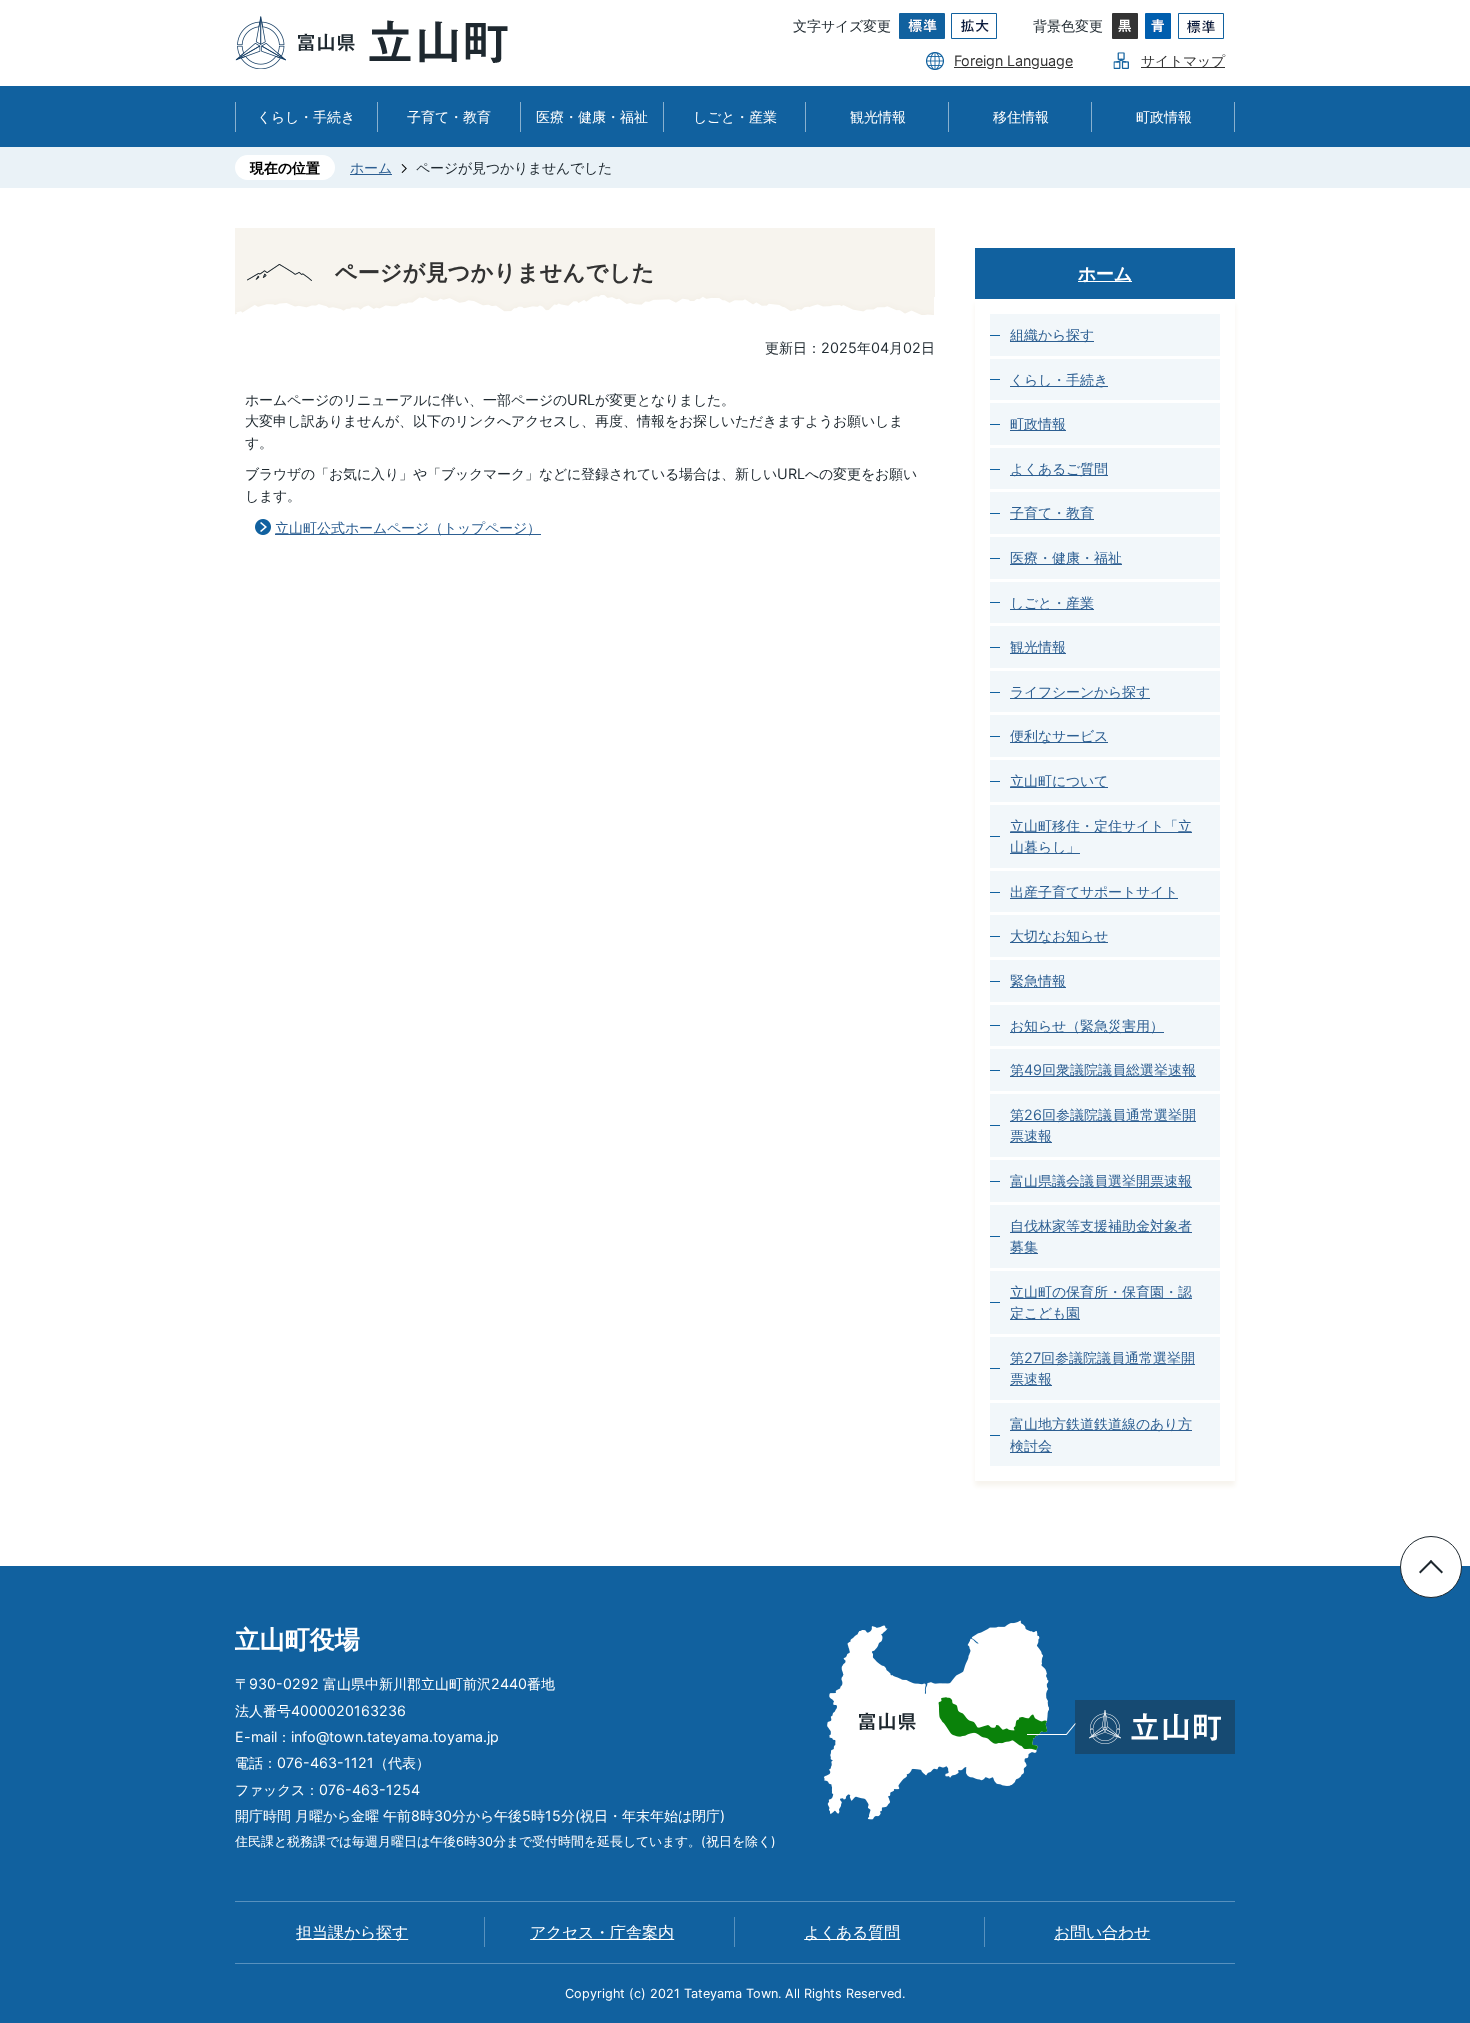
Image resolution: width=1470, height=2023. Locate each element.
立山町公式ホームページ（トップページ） (408, 527)
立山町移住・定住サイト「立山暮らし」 (1101, 836)
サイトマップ (1183, 60)
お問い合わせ (1102, 1932)
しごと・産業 (735, 116)
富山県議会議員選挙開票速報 (1101, 1180)
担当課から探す (352, 1932)
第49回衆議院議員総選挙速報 (1103, 1069)
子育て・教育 (449, 116)
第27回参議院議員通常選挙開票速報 (1102, 1368)
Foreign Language (1013, 60)
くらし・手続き (306, 116)
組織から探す (1052, 334)
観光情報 (878, 116)
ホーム (371, 167)
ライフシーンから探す (1080, 691)
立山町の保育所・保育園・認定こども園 (1101, 1302)
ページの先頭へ (1431, 1567)
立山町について (1059, 780)
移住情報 (1021, 116)
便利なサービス (1059, 735)
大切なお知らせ (1059, 935)
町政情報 (1164, 116)
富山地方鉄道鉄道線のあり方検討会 (1101, 1434)
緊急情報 (1038, 980)
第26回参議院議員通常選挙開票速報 (1103, 1125)
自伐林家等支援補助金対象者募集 (1101, 1236)
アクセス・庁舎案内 (602, 1932)
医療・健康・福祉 (592, 116)
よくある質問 (852, 1932)
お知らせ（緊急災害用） (1087, 1025)
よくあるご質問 (1059, 468)
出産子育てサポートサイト (1094, 891)
